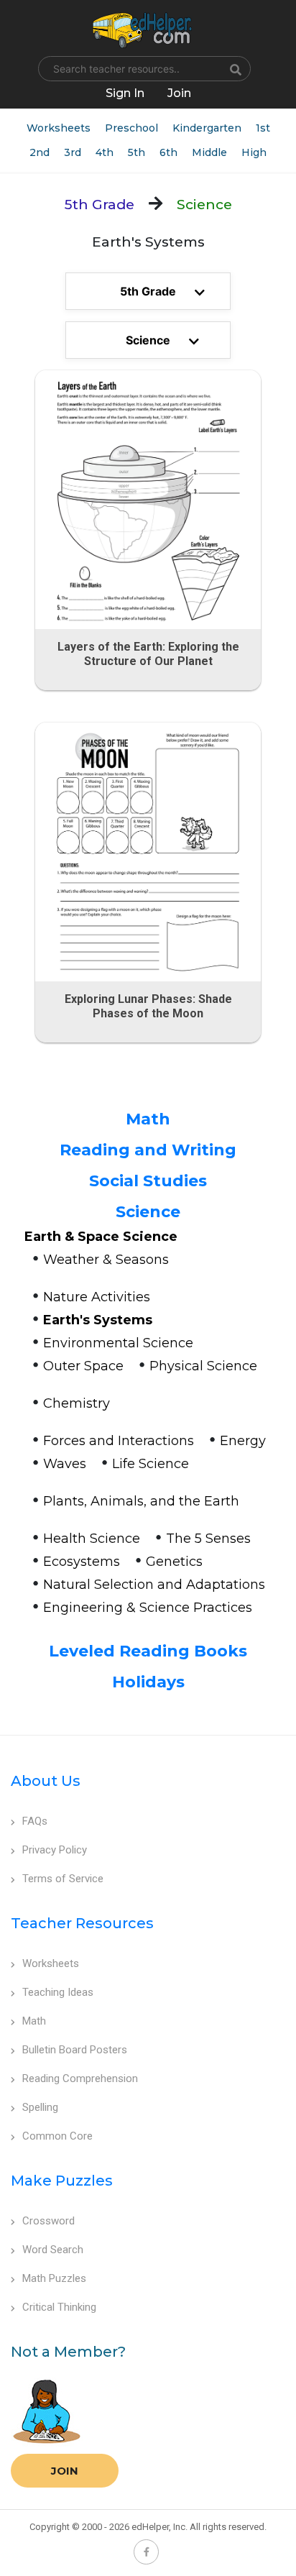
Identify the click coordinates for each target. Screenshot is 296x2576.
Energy (243, 1441)
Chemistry (77, 1403)
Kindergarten (207, 128)
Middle (209, 152)
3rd (73, 152)
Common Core (57, 2136)
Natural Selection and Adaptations (154, 1585)
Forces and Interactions (119, 1441)
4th (105, 152)
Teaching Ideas (58, 1992)
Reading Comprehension (80, 2078)
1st (263, 128)
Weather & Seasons (106, 1260)
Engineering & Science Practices (148, 1608)
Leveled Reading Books (148, 1651)
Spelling (40, 2107)
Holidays (148, 1682)
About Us (46, 1781)
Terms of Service (63, 1879)
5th (137, 152)
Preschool (131, 128)
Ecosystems (82, 1562)
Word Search (53, 2250)
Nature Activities (97, 1297)
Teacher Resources (82, 1923)
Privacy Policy (55, 1850)
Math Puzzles (54, 2278)
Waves (65, 1464)
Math (148, 1119)
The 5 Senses (208, 1539)
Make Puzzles (62, 2181)
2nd (40, 152)
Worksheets (59, 128)
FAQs (35, 1821)
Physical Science (203, 1366)
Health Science (92, 1539)
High (254, 152)
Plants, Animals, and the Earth (141, 1501)
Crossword (48, 2221)
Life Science (151, 1464)
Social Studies (148, 1181)
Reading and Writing (148, 1150)
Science (148, 1212)
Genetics (174, 1562)
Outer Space (83, 1366)
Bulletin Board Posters (75, 2050)
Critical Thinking (59, 2307)
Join (65, 2471)
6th (168, 152)
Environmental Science (118, 1343)
